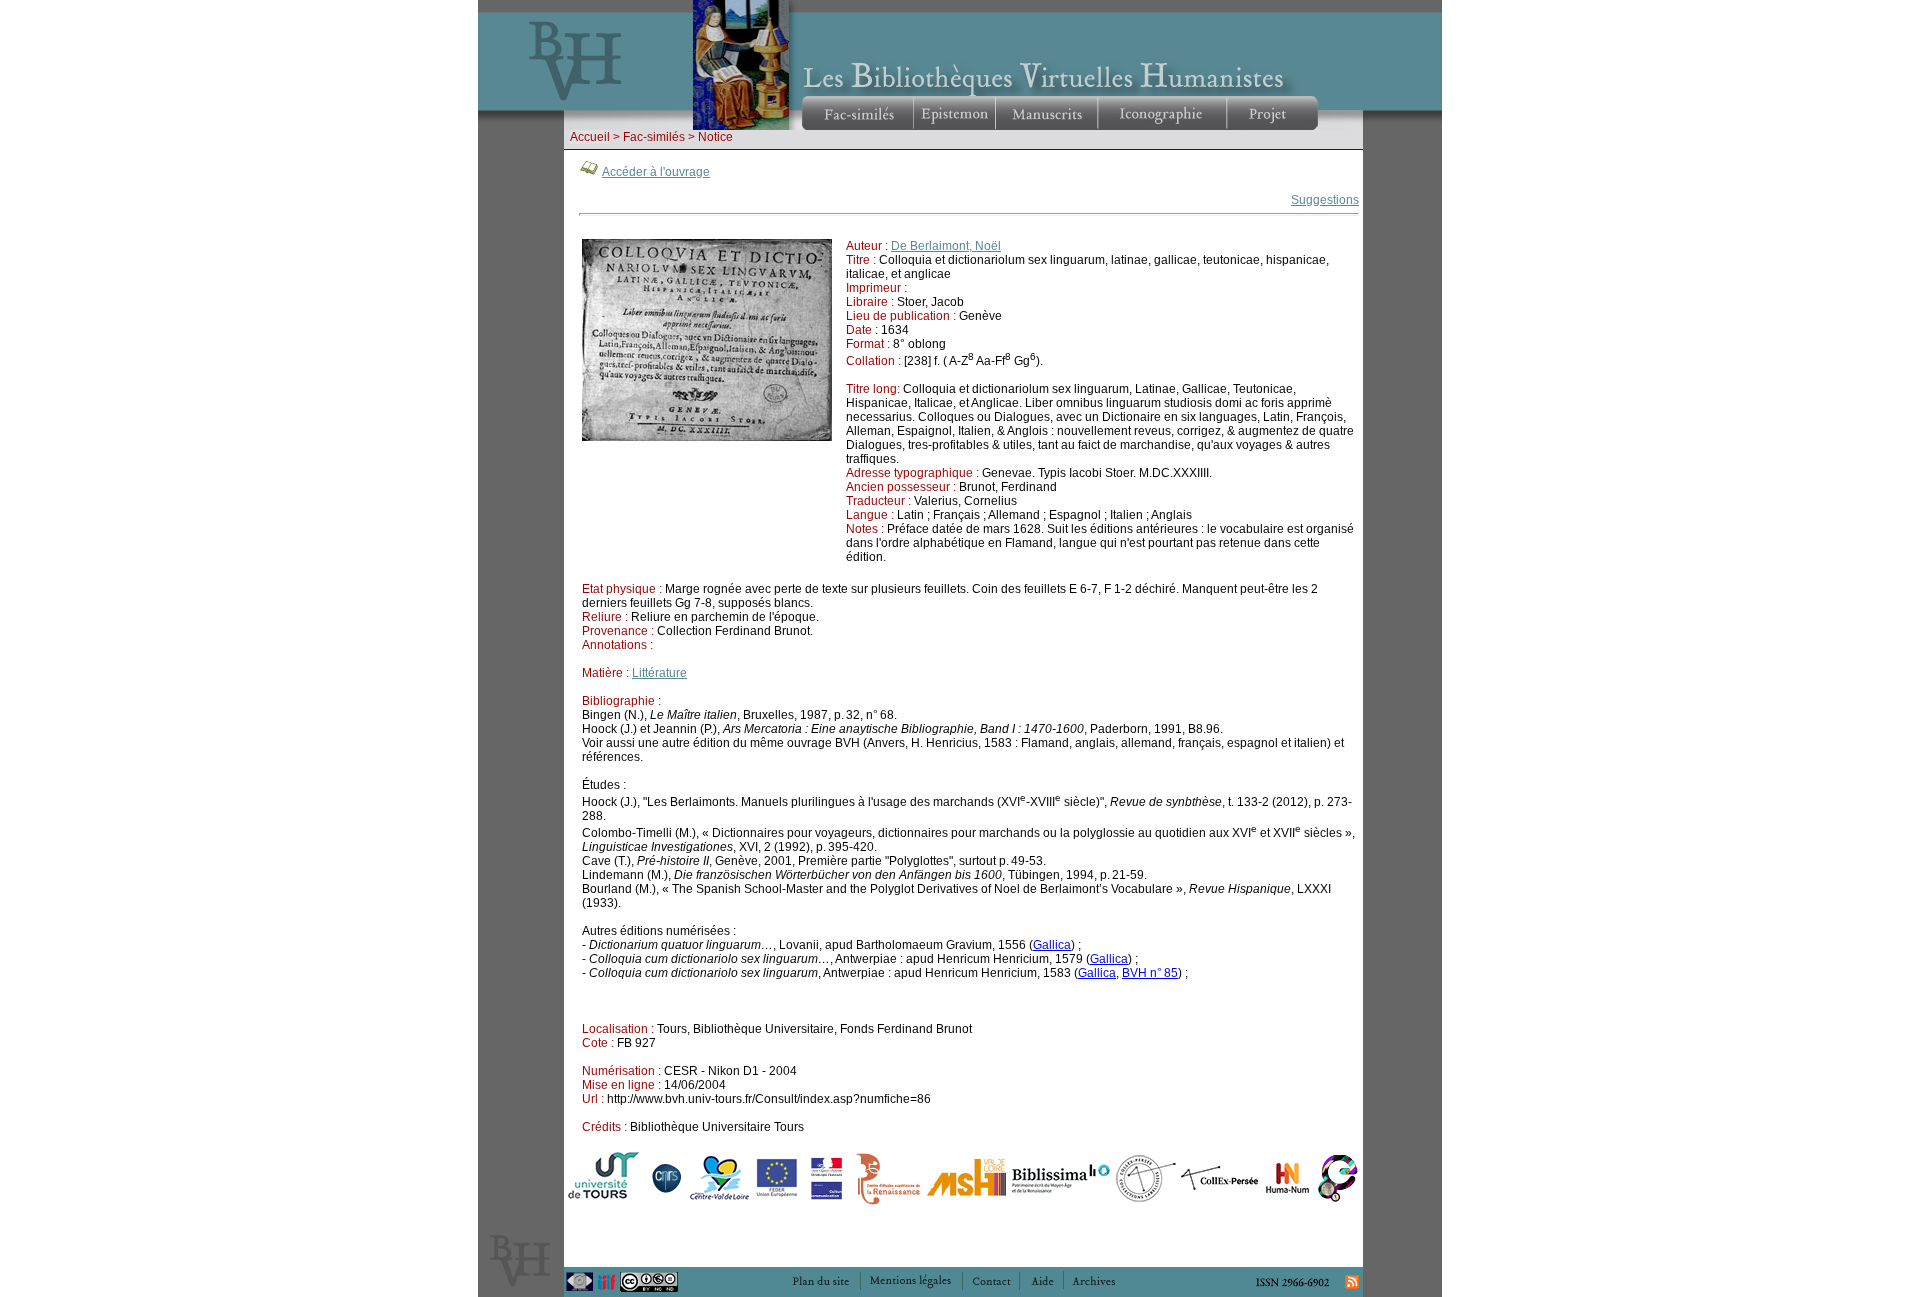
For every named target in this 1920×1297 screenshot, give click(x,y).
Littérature (659, 673)
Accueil (590, 137)
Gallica (1052, 945)
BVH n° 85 (1150, 973)
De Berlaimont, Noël (946, 246)
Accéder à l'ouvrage (656, 172)
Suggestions (1325, 200)
